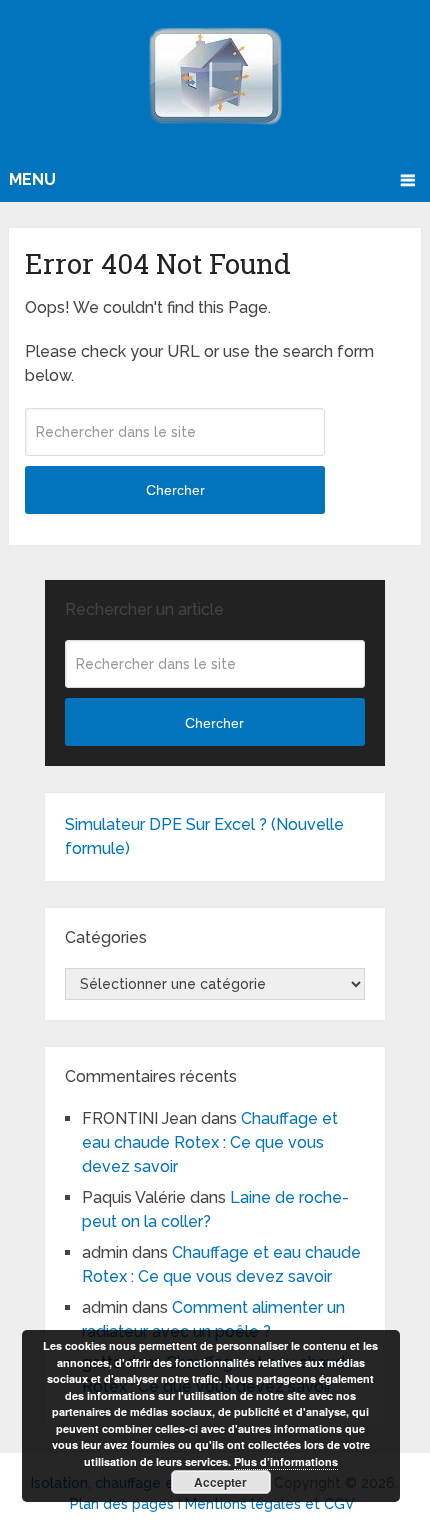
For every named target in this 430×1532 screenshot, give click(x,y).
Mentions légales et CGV (270, 1504)
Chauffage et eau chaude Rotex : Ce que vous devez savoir (210, 1142)
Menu (32, 179)
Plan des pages (122, 1504)
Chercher (175, 490)
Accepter (220, 1482)
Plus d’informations (286, 1461)
